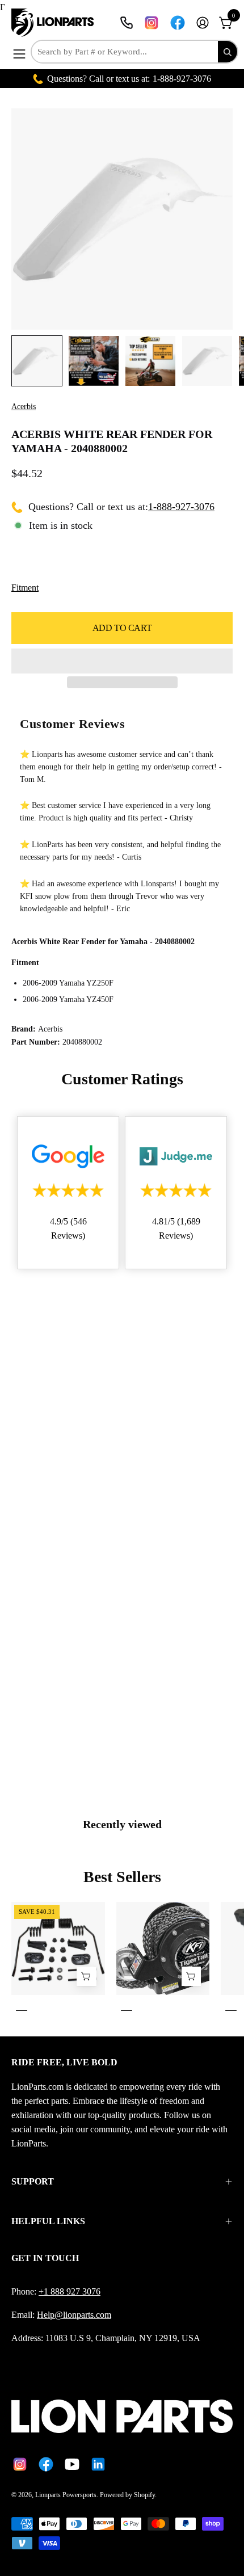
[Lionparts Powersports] (54, 23)
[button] (122, 661)
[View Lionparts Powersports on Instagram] (152, 23)
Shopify (144, 2495)
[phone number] (127, 23)
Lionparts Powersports (66, 2495)
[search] (228, 52)
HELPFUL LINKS (48, 2221)
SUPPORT (33, 2181)
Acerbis (24, 407)
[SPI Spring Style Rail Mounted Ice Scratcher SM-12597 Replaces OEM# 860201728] (86, 1976)
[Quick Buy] (191, 1976)
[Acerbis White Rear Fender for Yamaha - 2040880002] (37, 361)
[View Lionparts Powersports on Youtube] (72, 2464)
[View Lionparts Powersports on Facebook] (178, 23)
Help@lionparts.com (74, 2315)
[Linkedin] (98, 2464)
